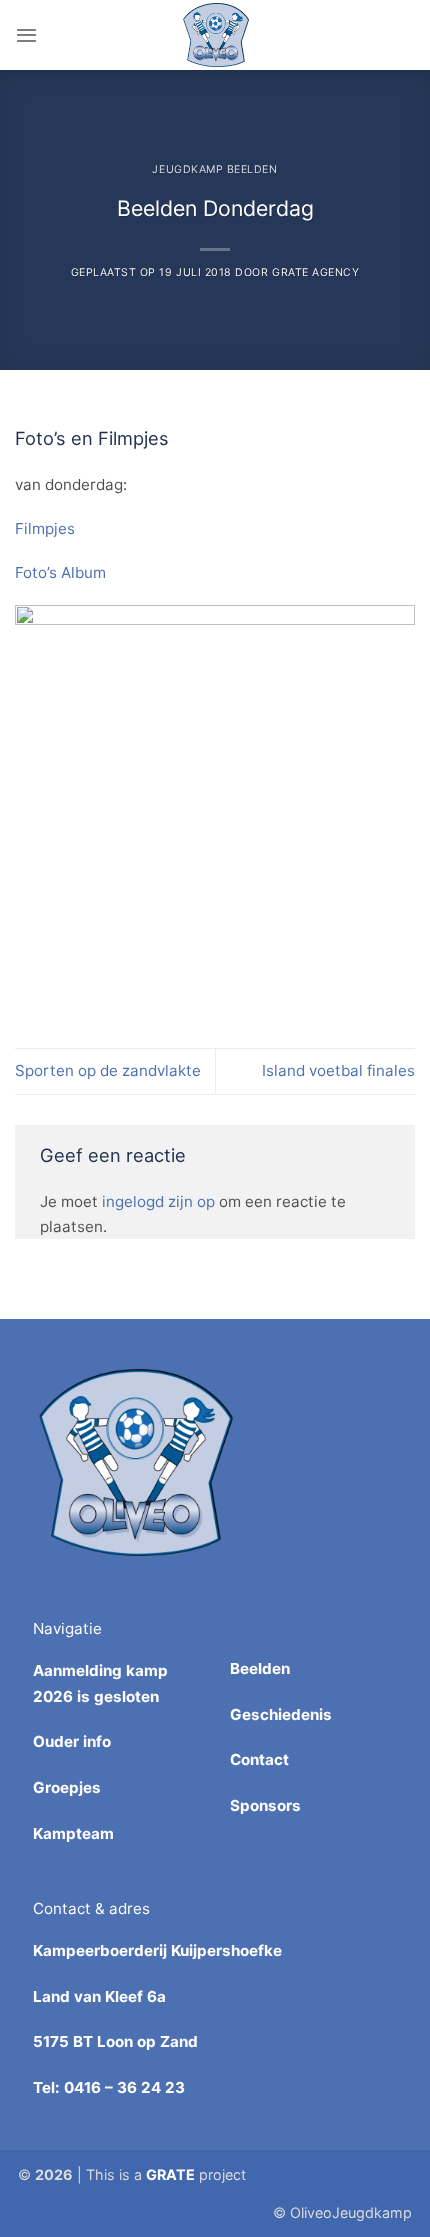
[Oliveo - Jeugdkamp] (215, 35)
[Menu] (26, 35)
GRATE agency (315, 272)
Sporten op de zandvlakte (108, 1070)
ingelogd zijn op (158, 1201)
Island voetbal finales (338, 1070)
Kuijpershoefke (226, 1950)
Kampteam (73, 1833)
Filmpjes (45, 528)
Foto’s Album (60, 572)
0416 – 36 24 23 (124, 2087)
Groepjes (67, 1787)
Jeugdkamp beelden (214, 169)
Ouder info (72, 1741)
